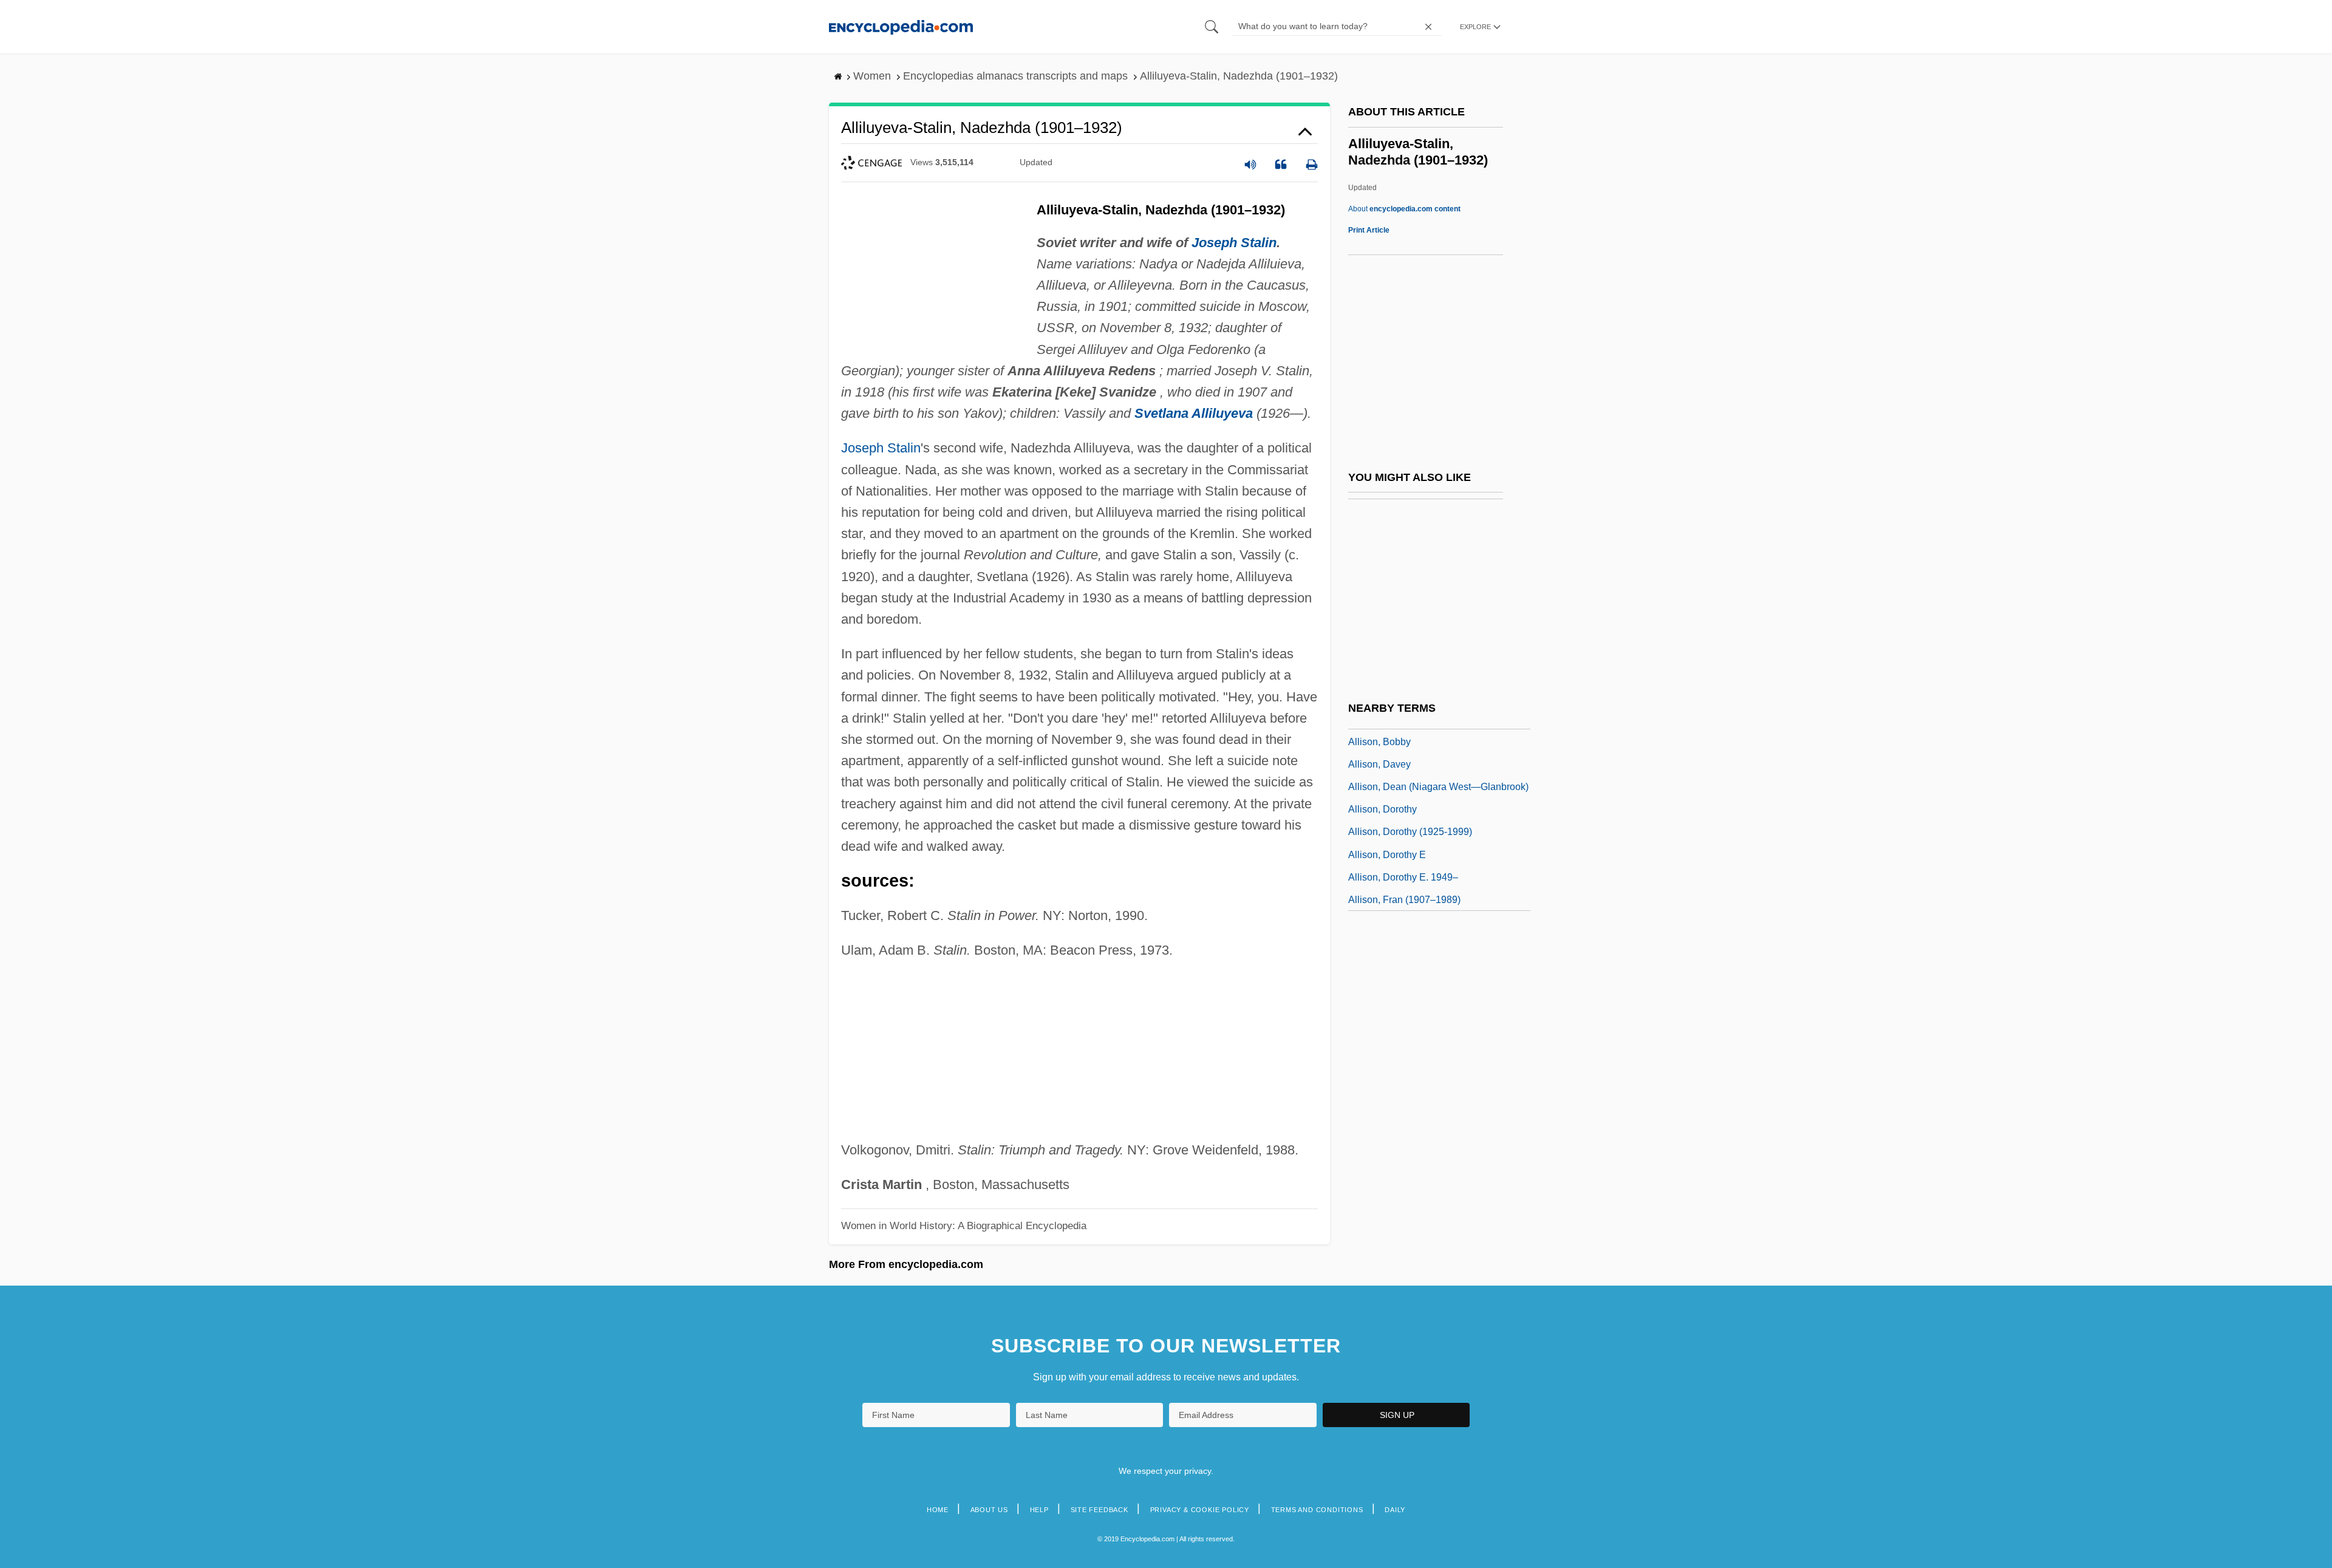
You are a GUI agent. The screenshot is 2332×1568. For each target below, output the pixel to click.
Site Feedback (1100, 1510)
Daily (1395, 1510)
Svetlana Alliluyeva (1194, 413)
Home (938, 1510)
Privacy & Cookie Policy (1200, 1510)
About (1404, 209)
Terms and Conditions (1317, 1510)
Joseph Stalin (1234, 243)
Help (1039, 1510)
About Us (989, 1510)
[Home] (901, 26)
